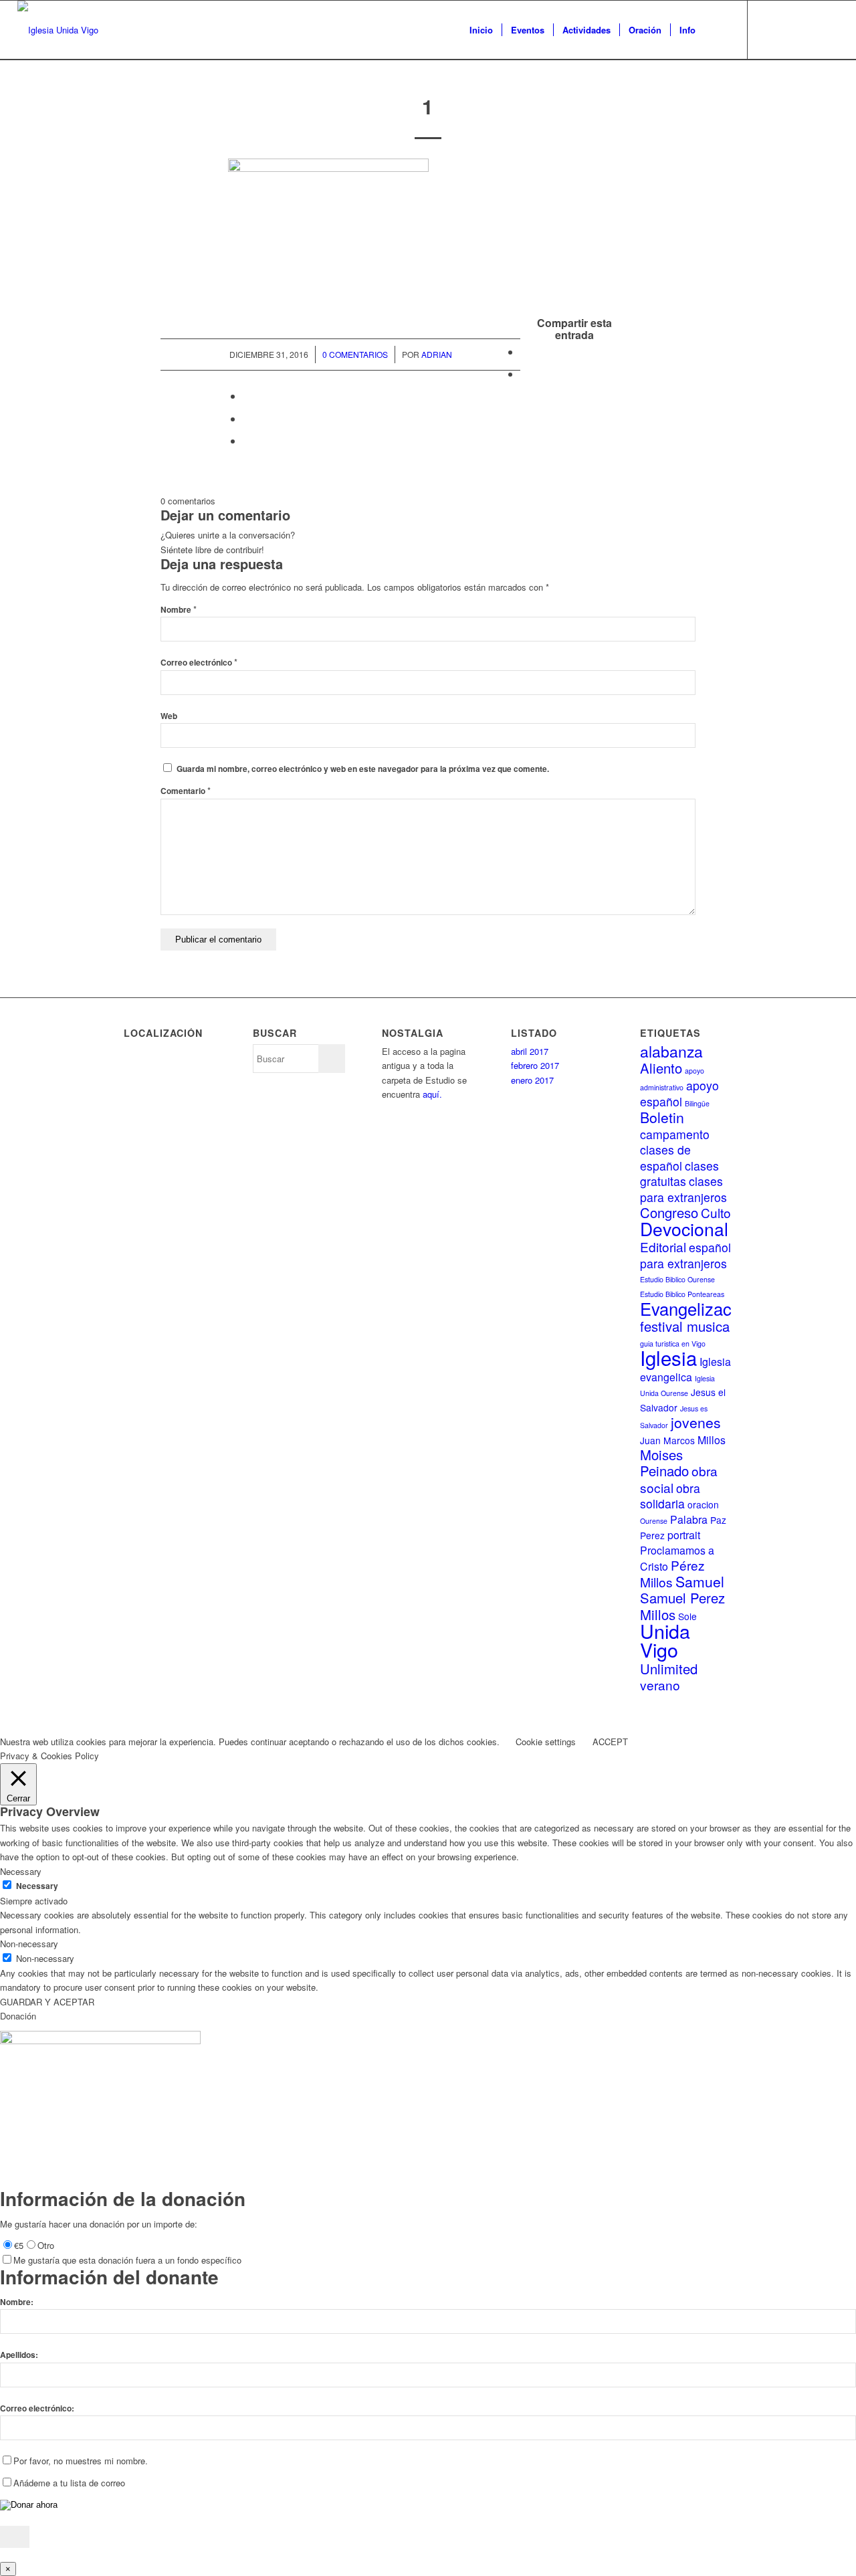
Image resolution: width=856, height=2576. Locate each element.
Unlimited (669, 1669)
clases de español (665, 1157)
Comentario (186, 791)
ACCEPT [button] (610, 1742)
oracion (703, 1504)
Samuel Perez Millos (682, 1606)
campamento (675, 1134)
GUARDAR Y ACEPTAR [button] (47, 2002)
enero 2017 (532, 1080)
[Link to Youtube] (809, 29)
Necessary (37, 1886)
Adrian (437, 354)
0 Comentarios (355, 354)
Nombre (179, 610)
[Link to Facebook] (788, 29)
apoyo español (679, 1093)
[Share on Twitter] (247, 396)
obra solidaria (670, 1496)
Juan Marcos (667, 1440)
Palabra (689, 1519)
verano (660, 1685)
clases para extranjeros (683, 1189)
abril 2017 (530, 1051)
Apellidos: (19, 2355)
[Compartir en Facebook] (524, 352)
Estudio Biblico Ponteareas (682, 1294)
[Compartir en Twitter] (524, 374)
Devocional (684, 1229)
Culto (716, 1212)
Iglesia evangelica (685, 1369)
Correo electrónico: (37, 2408)
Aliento (661, 1068)
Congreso (669, 1212)
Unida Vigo (665, 1640)
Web (169, 716)
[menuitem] (481, 30)
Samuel (700, 1581)
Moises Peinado (664, 1463)
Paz (718, 1520)
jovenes (696, 1422)
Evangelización (697, 1308)
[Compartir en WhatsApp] (247, 418)
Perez (652, 1535)
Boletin (662, 1117)
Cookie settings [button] (546, 1742)
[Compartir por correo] (247, 440)
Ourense (654, 1521)
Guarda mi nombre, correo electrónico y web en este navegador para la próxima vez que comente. (363, 769)
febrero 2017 (535, 1065)
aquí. (432, 1094)
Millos (712, 1440)
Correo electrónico (199, 663)
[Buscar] (717, 30)
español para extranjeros (685, 1255)
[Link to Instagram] (829, 29)
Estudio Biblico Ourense (677, 1279)
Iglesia (668, 1357)
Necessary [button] (21, 1871)
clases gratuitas (679, 1173)
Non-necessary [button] (29, 1944)
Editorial (663, 1247)
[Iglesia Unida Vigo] (58, 30)
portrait (684, 1535)
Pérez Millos (672, 1573)
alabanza (671, 1051)
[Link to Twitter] (768, 29)
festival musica (685, 1326)
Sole (687, 1616)
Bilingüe (697, 1103)
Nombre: (17, 2302)
